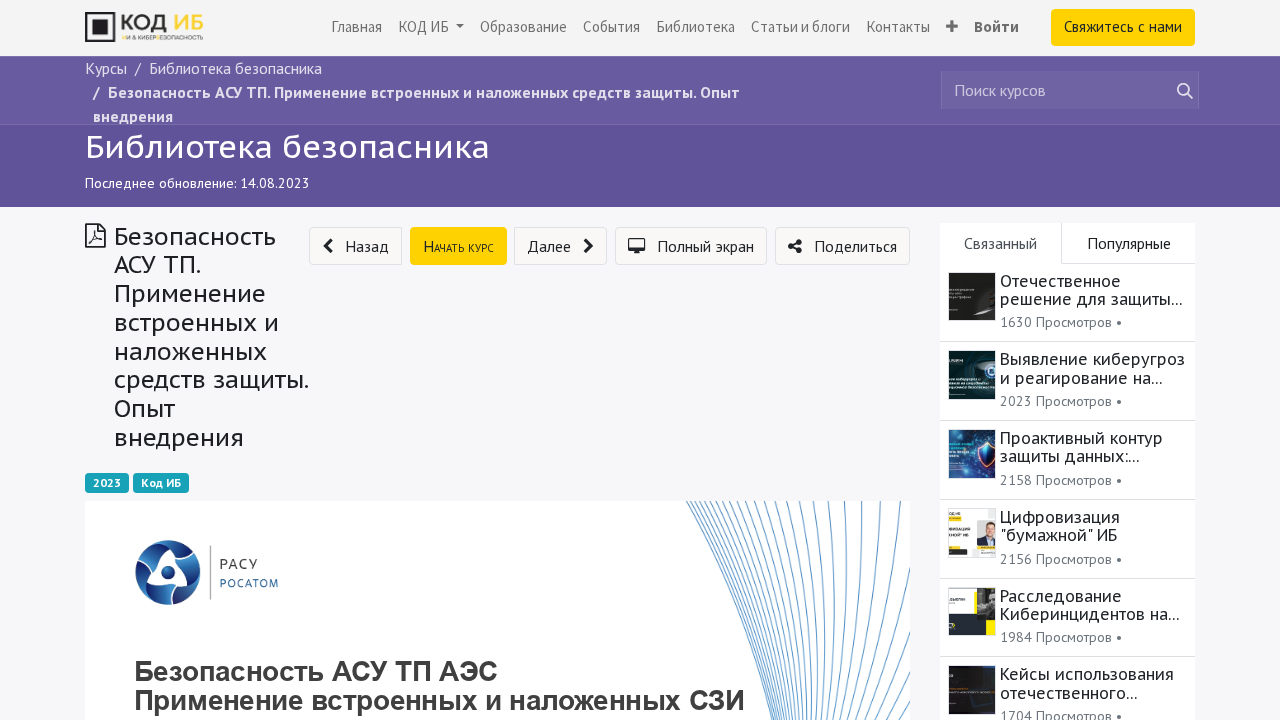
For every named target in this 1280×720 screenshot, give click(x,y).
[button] (952, 27)
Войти (996, 26)
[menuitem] (356, 27)
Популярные (1129, 243)
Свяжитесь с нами (1123, 26)
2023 (107, 482)
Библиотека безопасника (287, 146)
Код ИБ (161, 482)
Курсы (106, 68)
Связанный (1000, 243)
